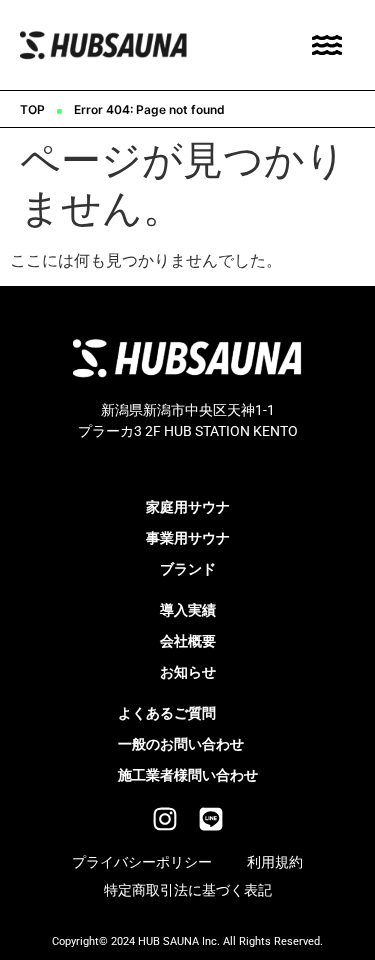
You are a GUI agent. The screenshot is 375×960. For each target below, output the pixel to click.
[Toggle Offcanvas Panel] (327, 45)
